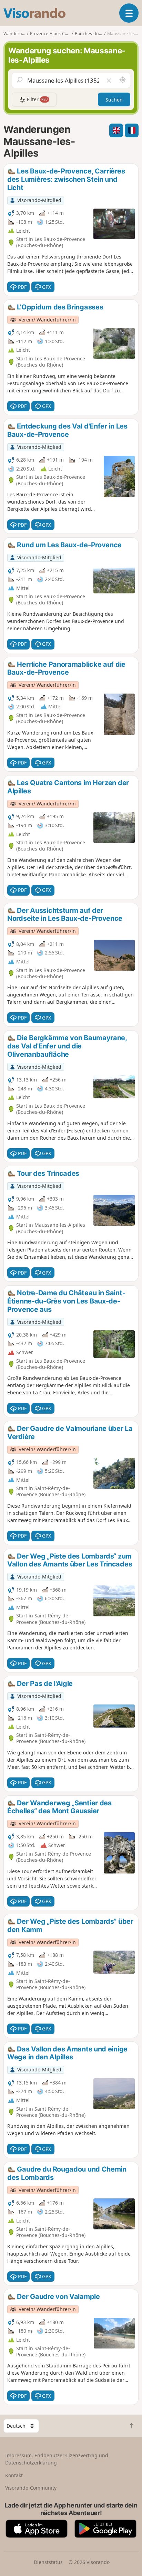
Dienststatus (48, 2562)
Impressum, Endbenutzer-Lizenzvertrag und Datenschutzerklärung (57, 2459)
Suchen (114, 100)
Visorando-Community (31, 2488)
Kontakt (14, 2475)
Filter (37, 99)
